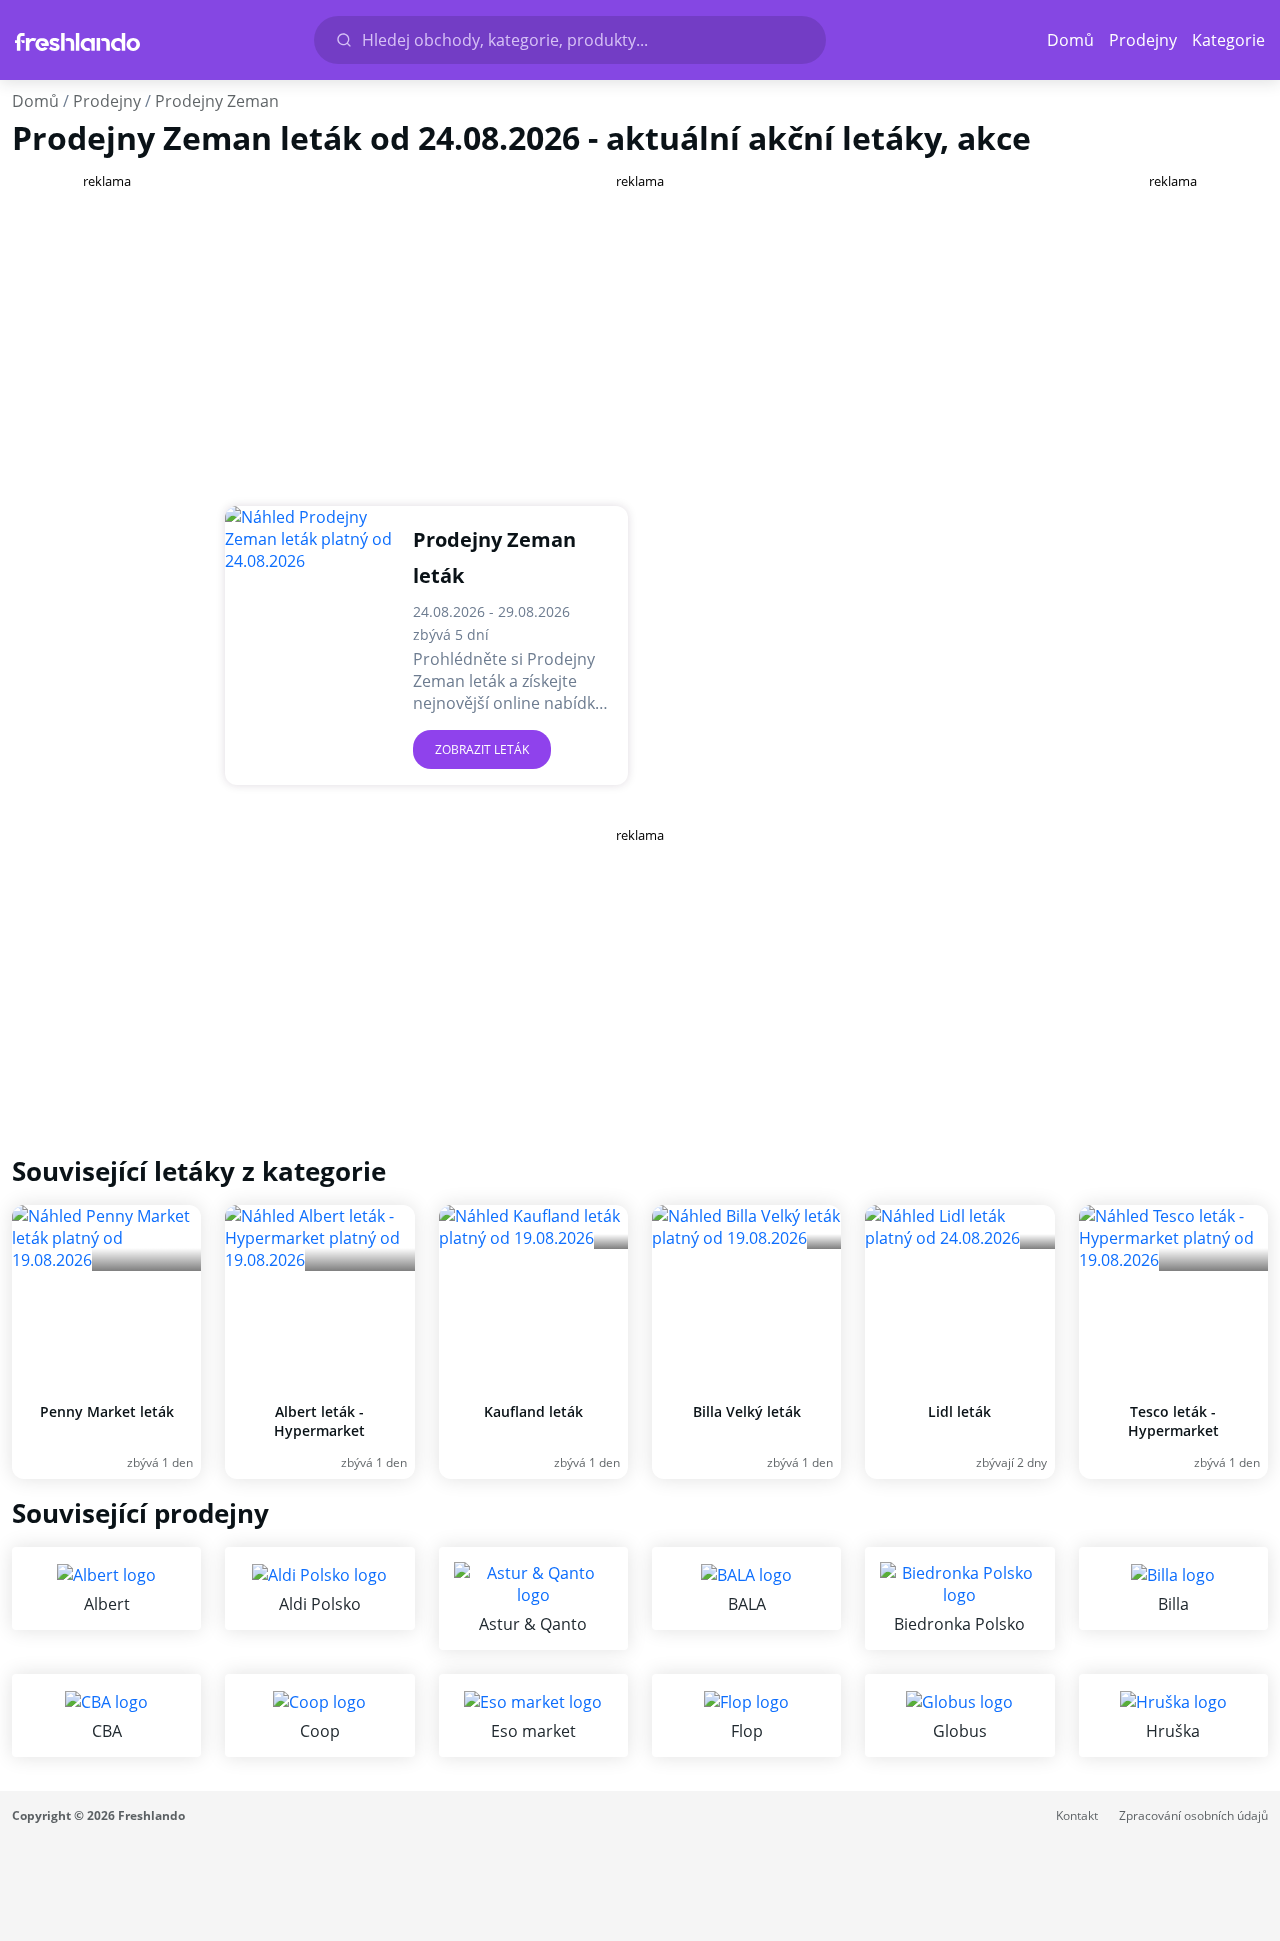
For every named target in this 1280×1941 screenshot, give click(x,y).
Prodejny (1143, 40)
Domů (1070, 40)
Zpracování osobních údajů (1193, 1815)
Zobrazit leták (482, 749)
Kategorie (1228, 40)
